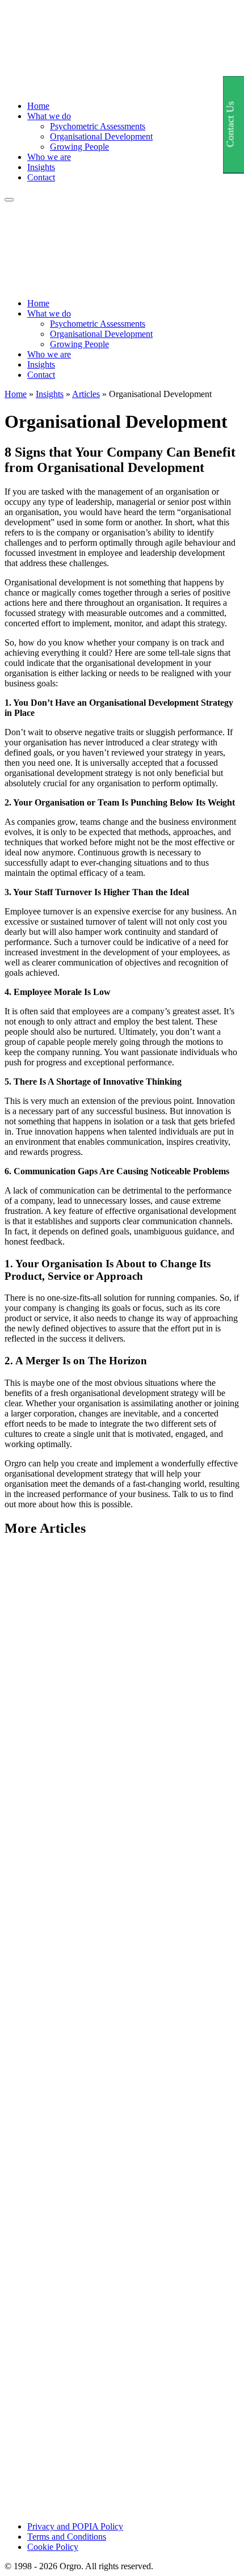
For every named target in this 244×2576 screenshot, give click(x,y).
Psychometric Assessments (98, 126)
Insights (41, 167)
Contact (41, 177)
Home (38, 106)
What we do (49, 116)
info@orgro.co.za (36, 2524)
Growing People (79, 147)
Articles (86, 394)
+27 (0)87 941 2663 (41, 2534)
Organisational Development (101, 136)
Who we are (49, 157)
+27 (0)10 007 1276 (41, 2545)
